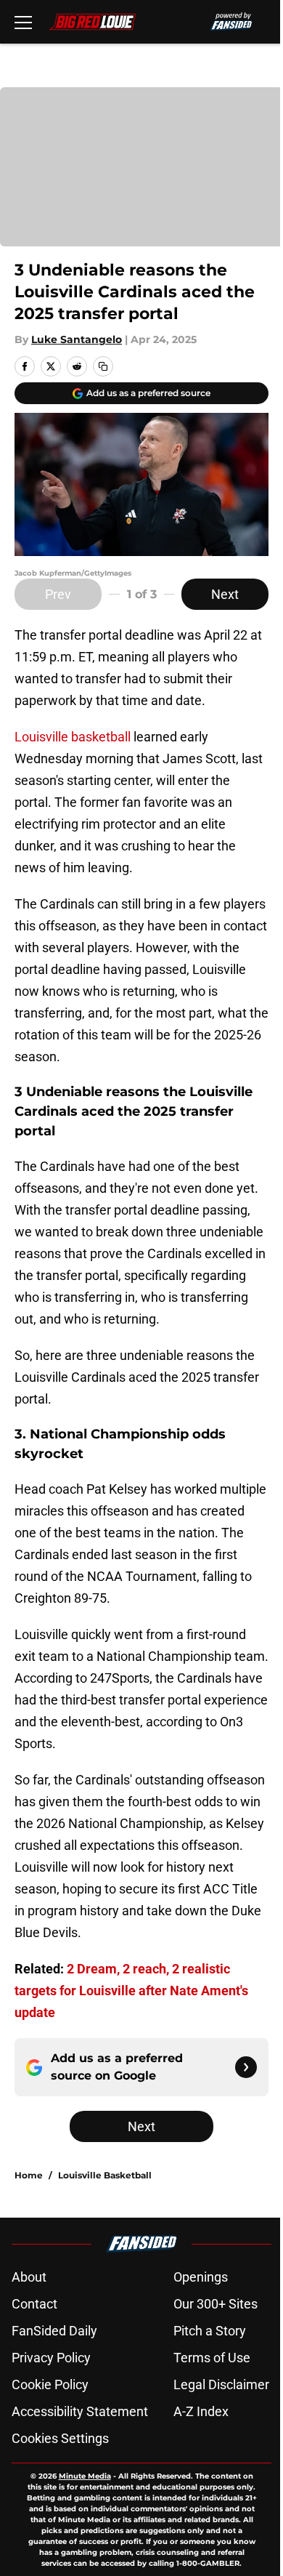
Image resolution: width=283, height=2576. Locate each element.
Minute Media (85, 2476)
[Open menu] (23, 22)
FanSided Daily (54, 2331)
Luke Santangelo (77, 339)
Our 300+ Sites (216, 2304)
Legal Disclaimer (221, 2384)
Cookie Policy (50, 2384)
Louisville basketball (73, 737)
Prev (58, 594)
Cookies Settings (60, 2438)
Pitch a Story (210, 2331)
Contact (34, 2304)
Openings (201, 2277)
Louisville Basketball (105, 2175)
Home (29, 2175)
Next (225, 594)
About (29, 2277)
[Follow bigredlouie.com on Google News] (246, 2067)
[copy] (103, 366)
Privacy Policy (51, 2358)
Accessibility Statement (80, 2411)
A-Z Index (201, 2411)
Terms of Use (212, 2358)
